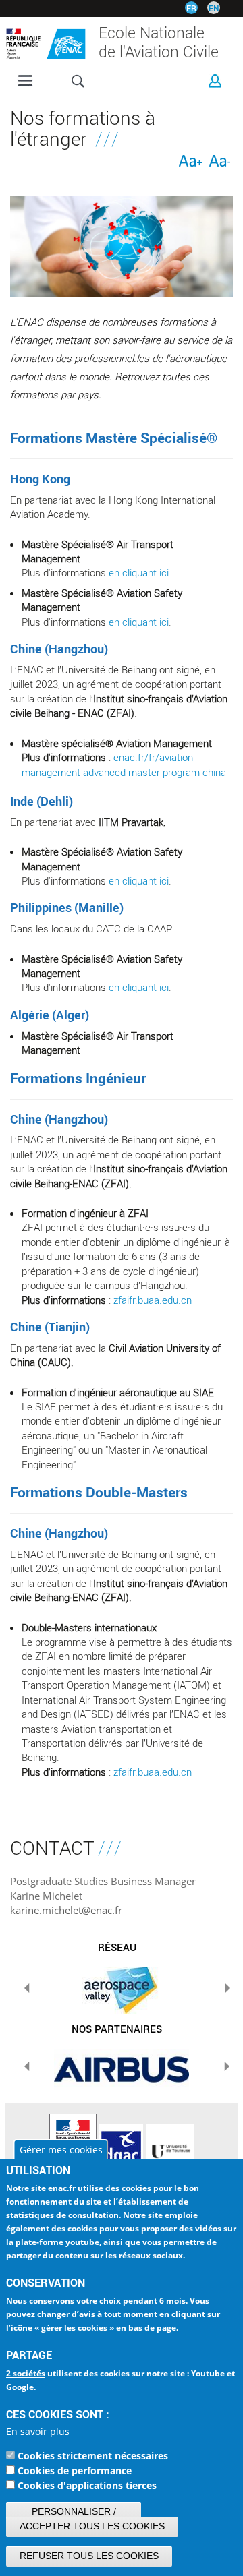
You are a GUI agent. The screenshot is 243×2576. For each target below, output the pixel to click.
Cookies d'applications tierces (87, 2485)
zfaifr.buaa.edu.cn (153, 1300)
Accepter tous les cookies (92, 2526)
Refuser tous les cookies (89, 2556)
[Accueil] (46, 40)
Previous (27, 1988)
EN (214, 8)
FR (191, 8)
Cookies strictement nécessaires (93, 2456)
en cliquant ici (139, 572)
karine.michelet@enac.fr (66, 1910)
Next (227, 1988)
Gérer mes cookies (61, 2150)
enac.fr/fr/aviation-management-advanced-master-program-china (124, 764)
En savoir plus (38, 2431)
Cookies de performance (75, 2470)
